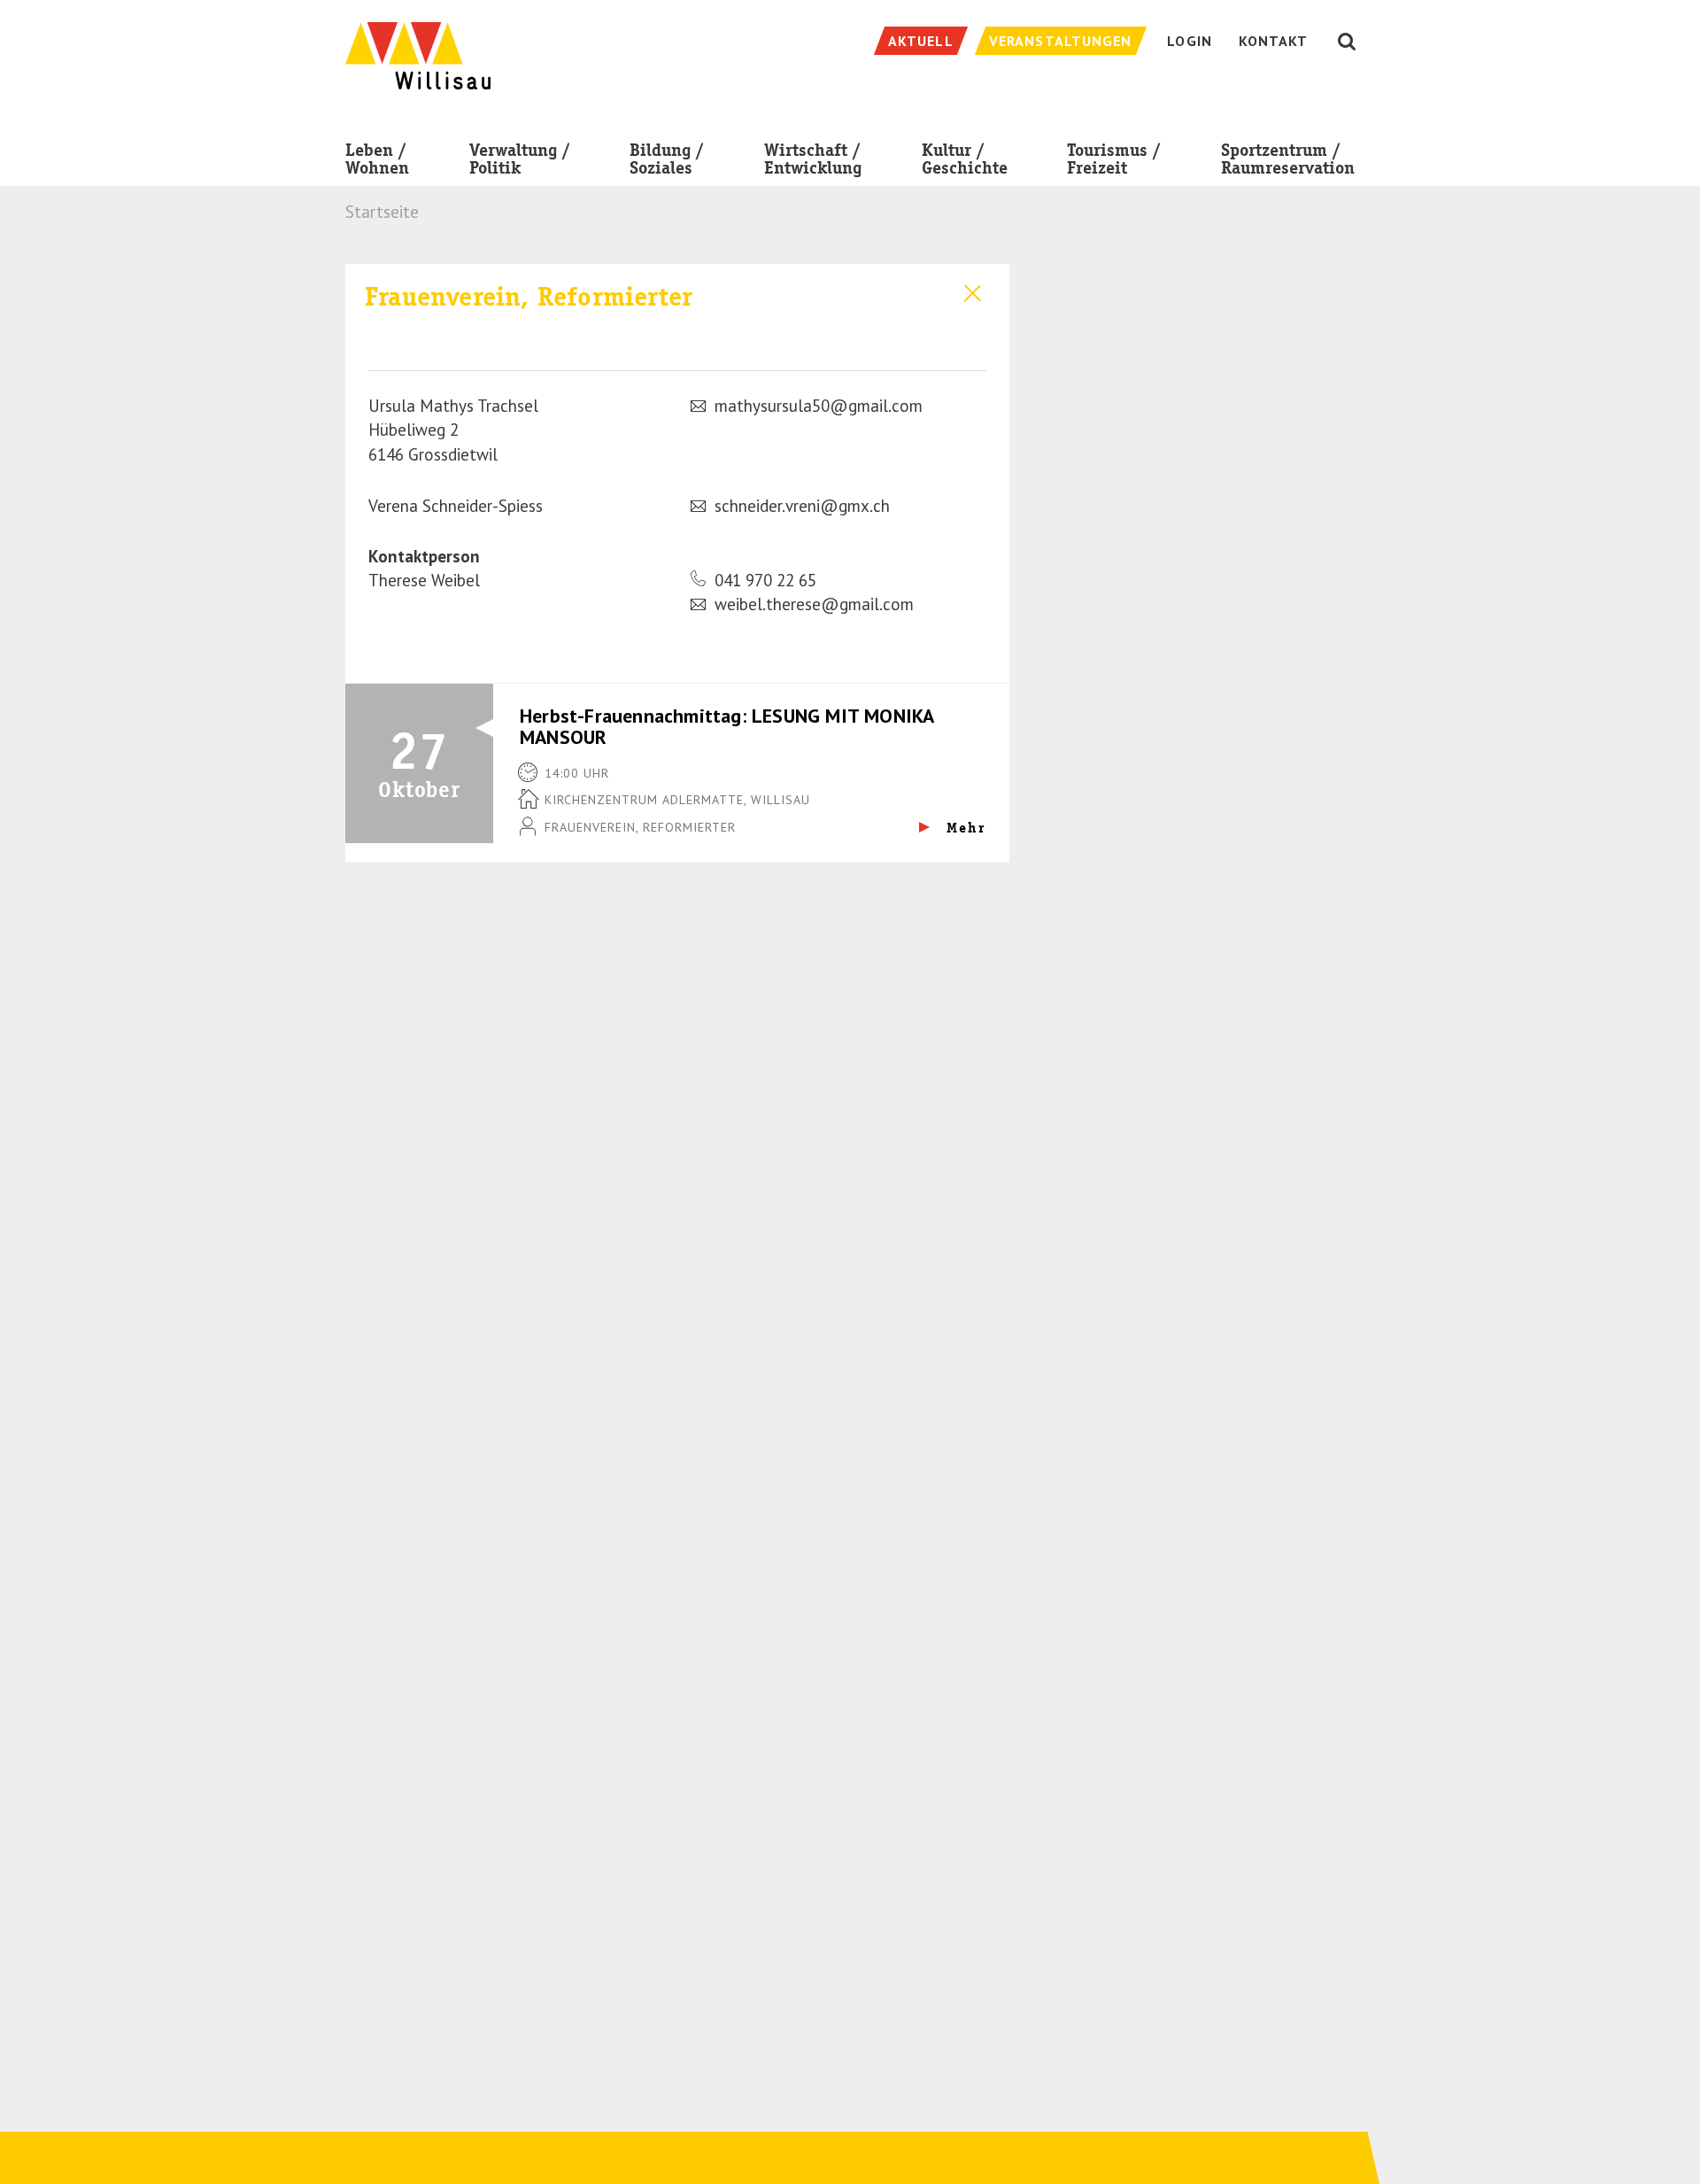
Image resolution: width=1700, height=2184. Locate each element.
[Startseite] (418, 46)
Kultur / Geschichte (965, 159)
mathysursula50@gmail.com (819, 406)
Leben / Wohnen (377, 159)
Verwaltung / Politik (520, 159)
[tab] (677, 306)
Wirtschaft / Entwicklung (813, 159)
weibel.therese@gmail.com (814, 604)
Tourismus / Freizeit (1114, 159)
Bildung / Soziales (667, 159)
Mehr (964, 828)
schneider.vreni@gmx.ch (802, 506)
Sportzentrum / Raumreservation (1288, 159)
